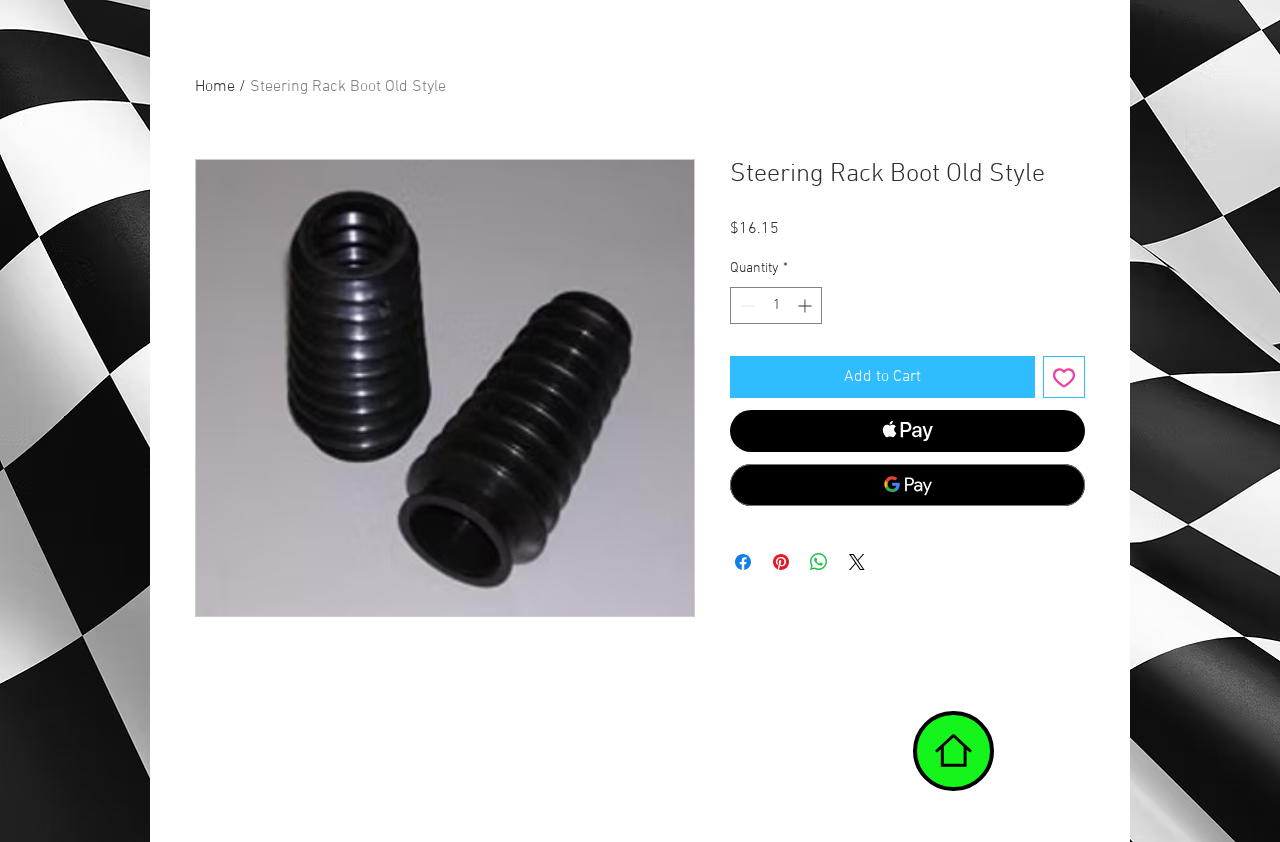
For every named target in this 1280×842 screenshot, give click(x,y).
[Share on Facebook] (743, 562)
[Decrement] (745, 305)
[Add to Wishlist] (1064, 377)
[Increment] (806, 305)
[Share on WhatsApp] (819, 562)
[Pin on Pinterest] (781, 562)
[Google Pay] (907, 485)
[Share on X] (857, 562)
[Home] (953, 751)
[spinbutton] (776, 305)
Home (215, 87)
